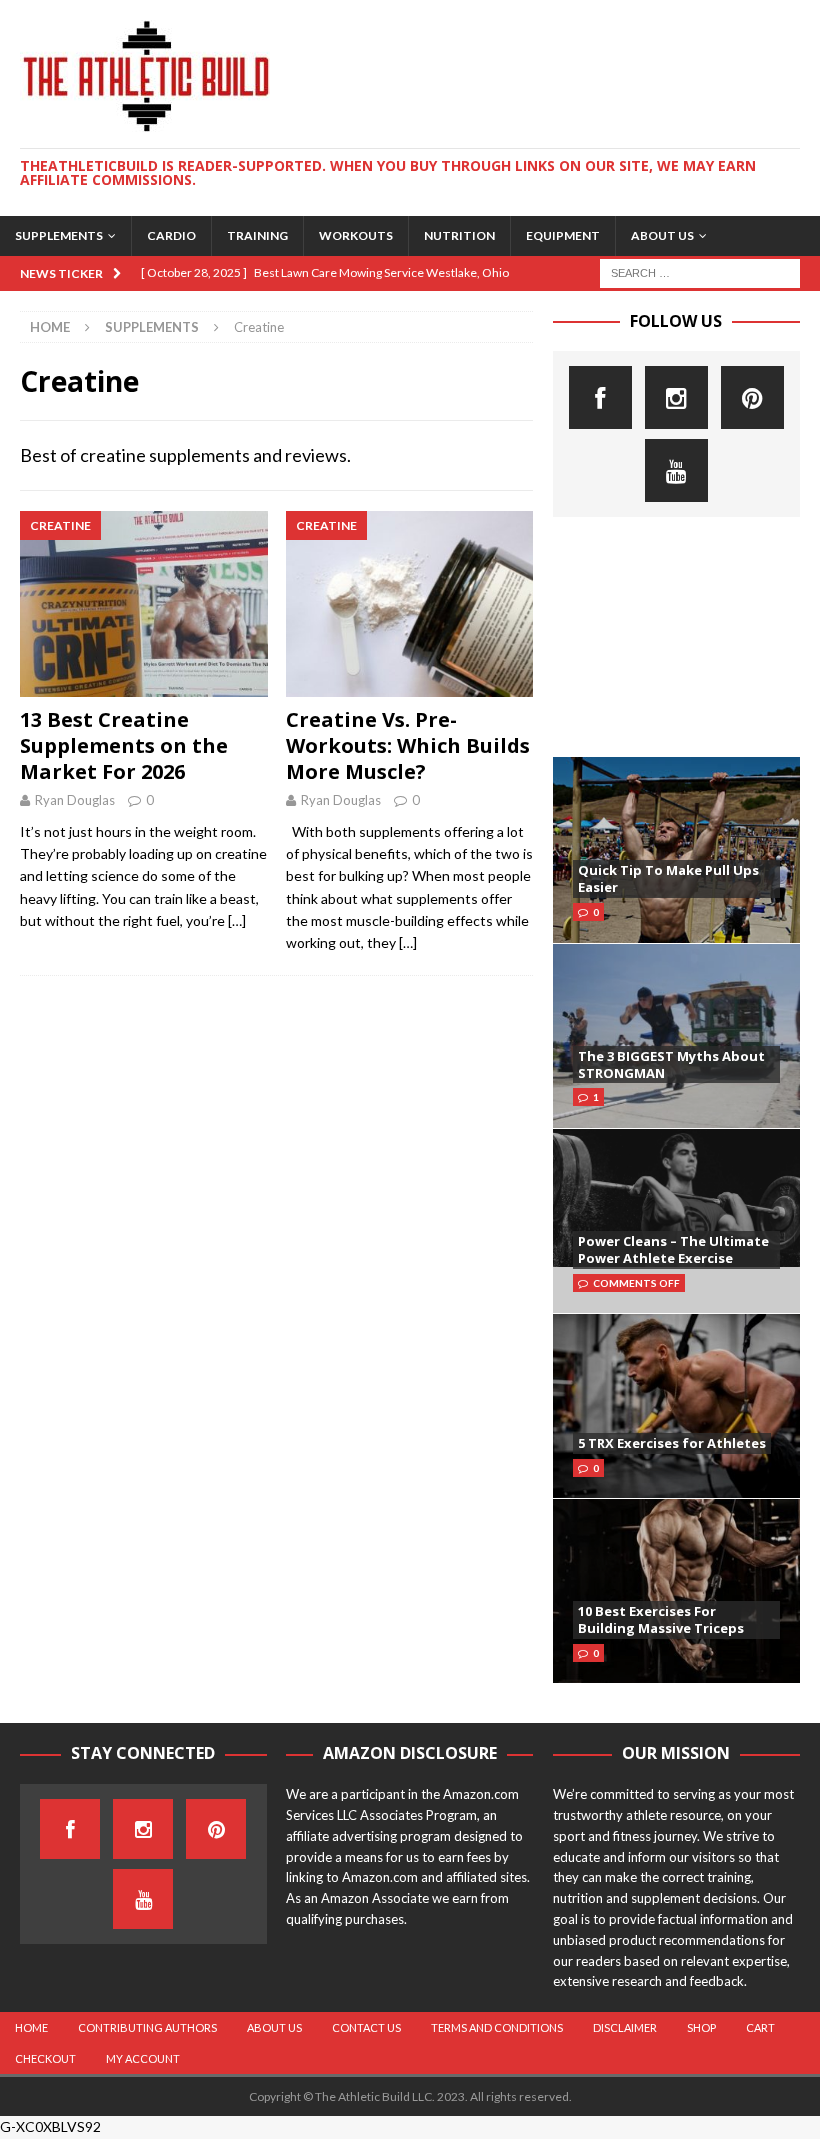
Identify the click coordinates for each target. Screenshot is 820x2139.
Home (31, 2027)
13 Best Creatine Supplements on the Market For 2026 (124, 745)
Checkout (45, 2058)
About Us (662, 235)
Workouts (356, 235)
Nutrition (459, 235)
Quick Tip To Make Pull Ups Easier (668, 878)
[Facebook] (600, 397)
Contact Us (366, 2027)
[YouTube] (676, 470)
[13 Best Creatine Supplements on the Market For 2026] (144, 604)
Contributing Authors (147, 2027)
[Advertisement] (676, 637)
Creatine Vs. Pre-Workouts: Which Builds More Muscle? (408, 745)
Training (257, 235)
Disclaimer (625, 2027)
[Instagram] (676, 397)
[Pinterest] (752, 397)
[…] (237, 920)
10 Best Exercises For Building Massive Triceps (661, 1619)
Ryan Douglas (75, 800)
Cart (760, 2027)
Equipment (563, 235)
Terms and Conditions (497, 2027)
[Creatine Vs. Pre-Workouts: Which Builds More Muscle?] (410, 604)
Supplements (59, 235)
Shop (701, 2027)
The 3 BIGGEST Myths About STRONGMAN (671, 1064)
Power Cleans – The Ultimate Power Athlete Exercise (673, 1249)
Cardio (171, 235)
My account (143, 2058)
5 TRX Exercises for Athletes (672, 1443)
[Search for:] (700, 271)
